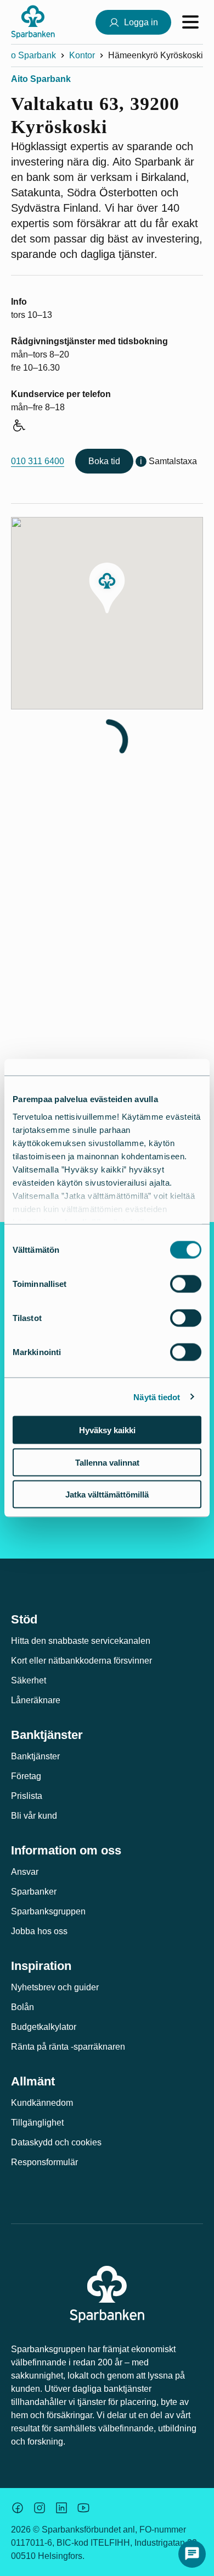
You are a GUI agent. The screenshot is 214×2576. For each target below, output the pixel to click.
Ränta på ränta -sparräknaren (68, 2047)
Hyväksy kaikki (107, 1430)
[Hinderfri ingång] (18, 427)
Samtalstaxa (173, 461)
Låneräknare (36, 1700)
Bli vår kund (34, 1816)
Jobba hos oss (39, 1931)
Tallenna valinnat (107, 1462)
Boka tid (104, 461)
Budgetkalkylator (44, 2027)
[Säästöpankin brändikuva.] (18, 2508)
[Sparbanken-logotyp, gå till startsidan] (33, 22)
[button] (107, 588)
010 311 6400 (38, 461)
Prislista (27, 1796)
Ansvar (25, 1872)
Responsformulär (44, 2162)
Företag (26, 1776)
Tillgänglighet (37, 2123)
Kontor (82, 55)
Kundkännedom (42, 2103)
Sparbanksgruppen (48, 1911)
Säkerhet (29, 1680)
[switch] (186, 1284)
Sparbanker (34, 1892)
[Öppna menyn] (190, 22)
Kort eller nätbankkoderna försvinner (81, 1661)
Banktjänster (35, 1756)
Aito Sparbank (28, 55)
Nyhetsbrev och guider (55, 1987)
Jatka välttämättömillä (107, 1495)
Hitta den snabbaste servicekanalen (81, 1641)
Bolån (22, 2007)
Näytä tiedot (157, 1397)
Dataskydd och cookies (56, 2142)
